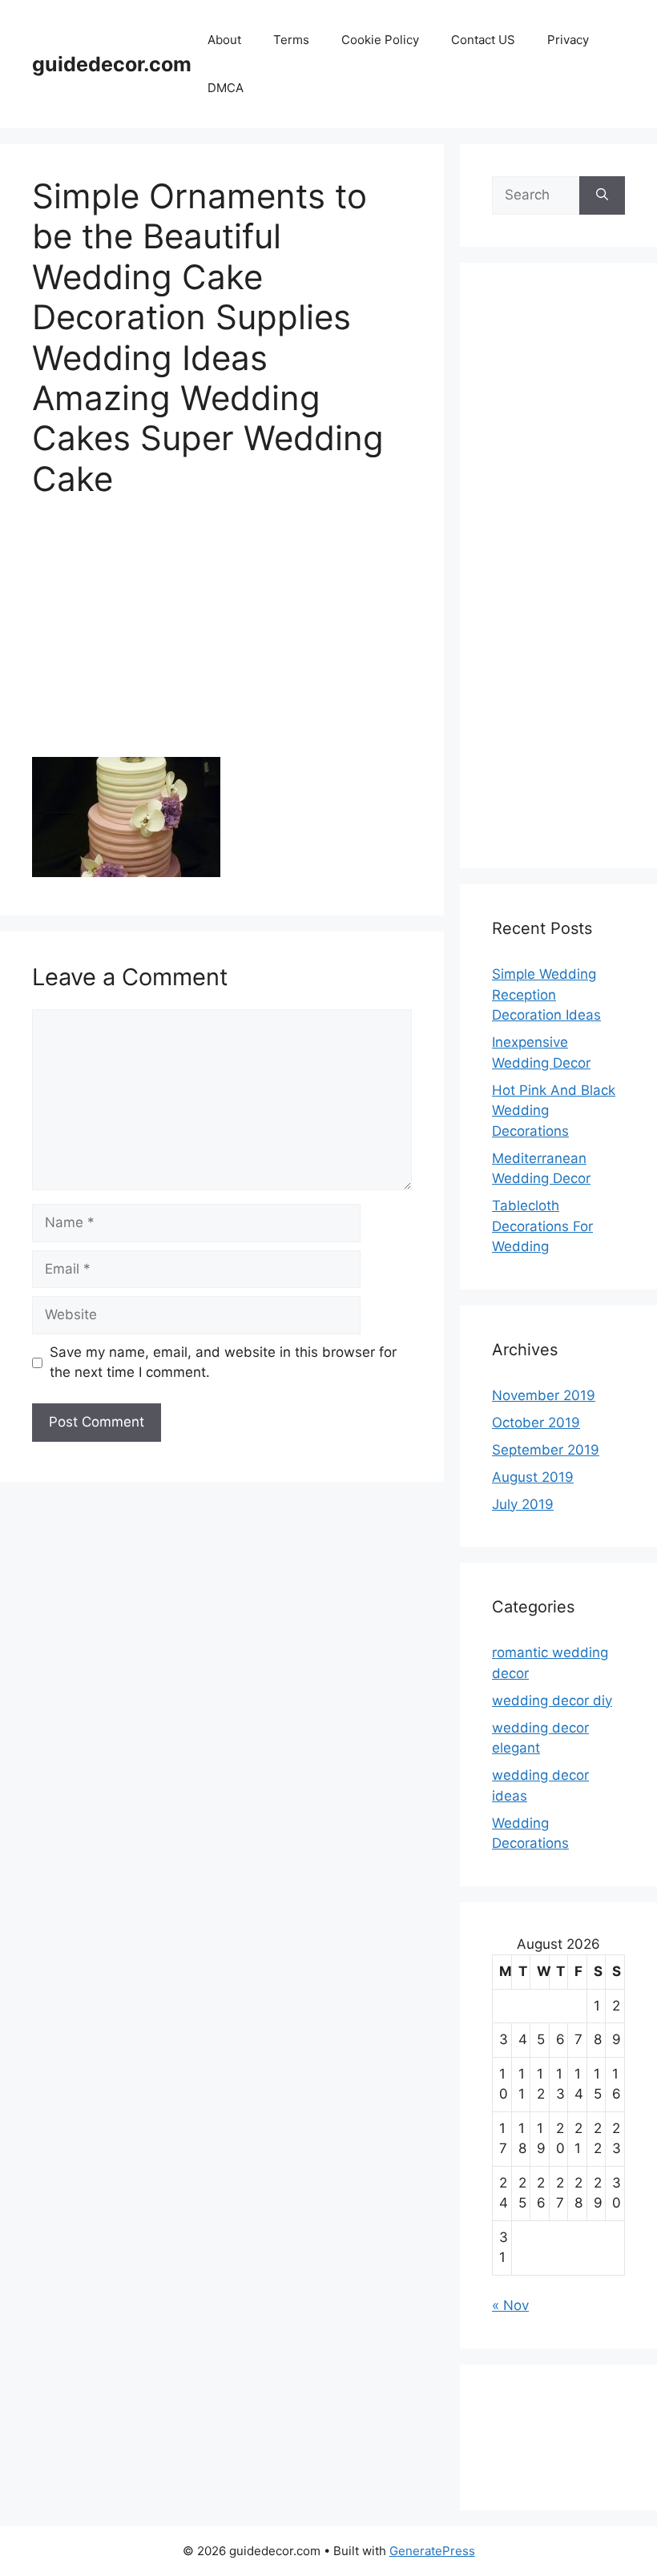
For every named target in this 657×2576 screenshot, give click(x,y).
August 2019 (533, 1477)
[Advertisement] (222, 638)
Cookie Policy (380, 40)
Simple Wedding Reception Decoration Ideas (546, 994)
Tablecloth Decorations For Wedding (542, 1226)
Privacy (568, 40)
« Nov (510, 2305)
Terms (291, 40)
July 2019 (523, 1504)
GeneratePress (432, 2551)
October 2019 (536, 1423)
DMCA (226, 88)
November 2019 (544, 1395)
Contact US (483, 40)
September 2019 (546, 1450)
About (224, 40)
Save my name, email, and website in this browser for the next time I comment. (223, 1362)
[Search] (602, 195)
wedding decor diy (552, 1701)
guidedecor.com (112, 64)
